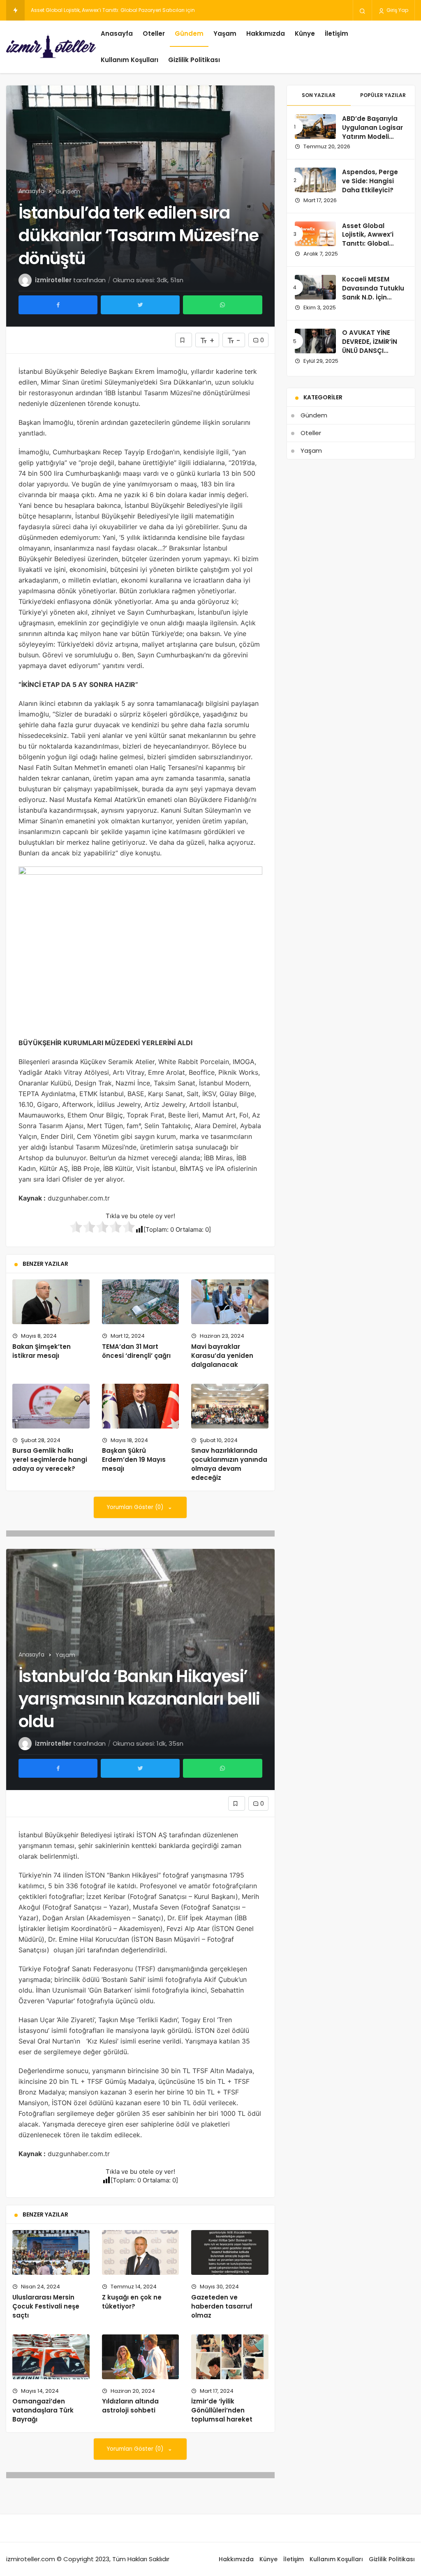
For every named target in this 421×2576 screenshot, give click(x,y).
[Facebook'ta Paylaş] (58, 305)
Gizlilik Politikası (194, 60)
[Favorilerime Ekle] (184, 340)
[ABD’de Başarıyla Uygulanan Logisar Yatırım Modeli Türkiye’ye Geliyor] (315, 127)
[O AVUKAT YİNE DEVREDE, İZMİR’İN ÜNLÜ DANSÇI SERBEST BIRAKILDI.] (315, 341)
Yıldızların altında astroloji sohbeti (130, 2406)
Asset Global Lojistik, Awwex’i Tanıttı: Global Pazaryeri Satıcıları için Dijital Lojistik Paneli (373, 248)
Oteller (154, 33)
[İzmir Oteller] (51, 47)
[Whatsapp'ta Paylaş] (222, 305)
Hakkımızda (266, 33)
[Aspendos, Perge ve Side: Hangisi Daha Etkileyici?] (315, 180)
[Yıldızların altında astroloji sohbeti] (141, 2357)
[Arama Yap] (362, 11)
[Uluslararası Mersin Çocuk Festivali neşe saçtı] (51, 2252)
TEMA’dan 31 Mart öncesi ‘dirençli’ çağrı (136, 1351)
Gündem (189, 33)
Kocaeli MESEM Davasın (60, 10)
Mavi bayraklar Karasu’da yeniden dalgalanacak (222, 1356)
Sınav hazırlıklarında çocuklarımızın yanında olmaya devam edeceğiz (229, 1464)
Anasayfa (117, 33)
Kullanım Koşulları (130, 60)
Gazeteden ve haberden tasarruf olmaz (222, 2306)
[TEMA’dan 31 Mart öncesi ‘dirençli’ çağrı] (141, 1302)
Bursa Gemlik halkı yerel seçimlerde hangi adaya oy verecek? (50, 1460)
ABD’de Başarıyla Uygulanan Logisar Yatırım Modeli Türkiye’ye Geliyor (372, 132)
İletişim (337, 33)
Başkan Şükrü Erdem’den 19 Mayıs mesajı (134, 1460)
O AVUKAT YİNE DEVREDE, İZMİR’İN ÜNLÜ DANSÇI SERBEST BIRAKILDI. (372, 346)
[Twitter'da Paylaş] (140, 305)
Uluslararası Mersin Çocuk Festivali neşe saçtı (46, 2306)
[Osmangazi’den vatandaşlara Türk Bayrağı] (51, 2357)
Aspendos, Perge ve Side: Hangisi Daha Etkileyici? (370, 181)
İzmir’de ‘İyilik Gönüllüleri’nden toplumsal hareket (222, 2410)
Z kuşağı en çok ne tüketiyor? (132, 2302)
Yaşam (225, 33)
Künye (305, 33)
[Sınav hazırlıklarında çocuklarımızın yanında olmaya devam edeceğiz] (230, 1406)
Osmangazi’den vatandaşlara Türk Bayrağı (43, 2410)
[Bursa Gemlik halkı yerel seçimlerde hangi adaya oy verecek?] (51, 1406)
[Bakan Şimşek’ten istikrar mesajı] (51, 1302)
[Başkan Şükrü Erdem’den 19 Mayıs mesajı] (141, 1406)
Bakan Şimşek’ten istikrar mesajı (42, 1351)
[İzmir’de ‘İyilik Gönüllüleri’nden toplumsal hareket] (230, 2357)
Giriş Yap (397, 10)
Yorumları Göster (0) (136, 1507)
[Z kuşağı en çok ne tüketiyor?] (141, 2252)
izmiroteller (53, 280)
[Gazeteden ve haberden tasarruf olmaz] (230, 2252)
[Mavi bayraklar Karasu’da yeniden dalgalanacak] (230, 1302)
